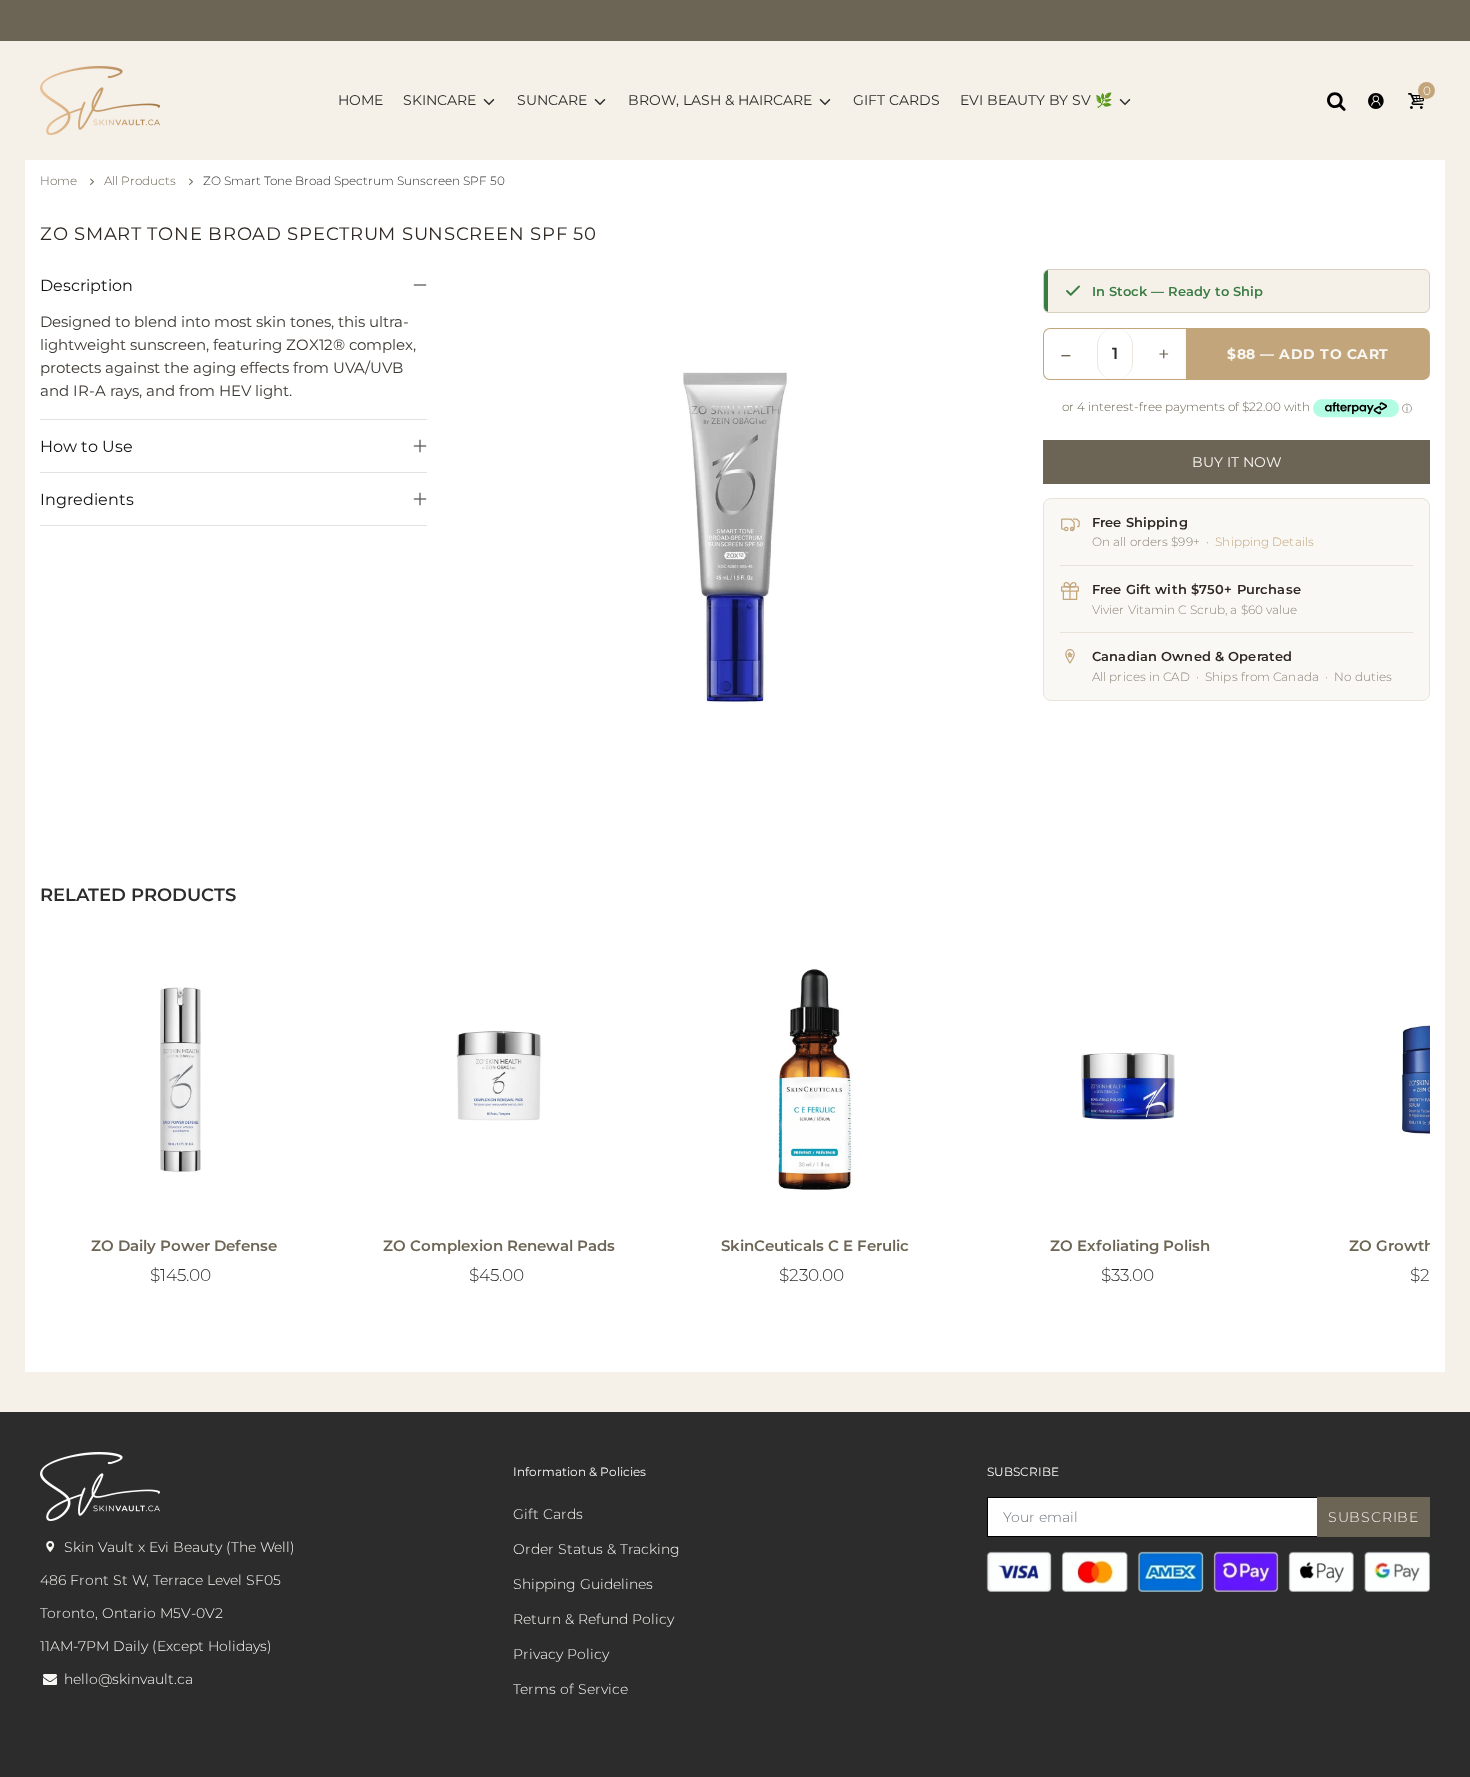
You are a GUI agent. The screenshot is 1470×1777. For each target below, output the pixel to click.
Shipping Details (1264, 541)
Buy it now (1237, 462)
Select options (175, 1182)
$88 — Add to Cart (1308, 354)
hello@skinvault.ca (128, 1679)
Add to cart (806, 1182)
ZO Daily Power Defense (184, 1245)
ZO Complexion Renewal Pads (499, 1245)
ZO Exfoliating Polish (1130, 1245)
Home (60, 180)
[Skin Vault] (100, 99)
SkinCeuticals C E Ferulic (815, 1245)
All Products (141, 180)
